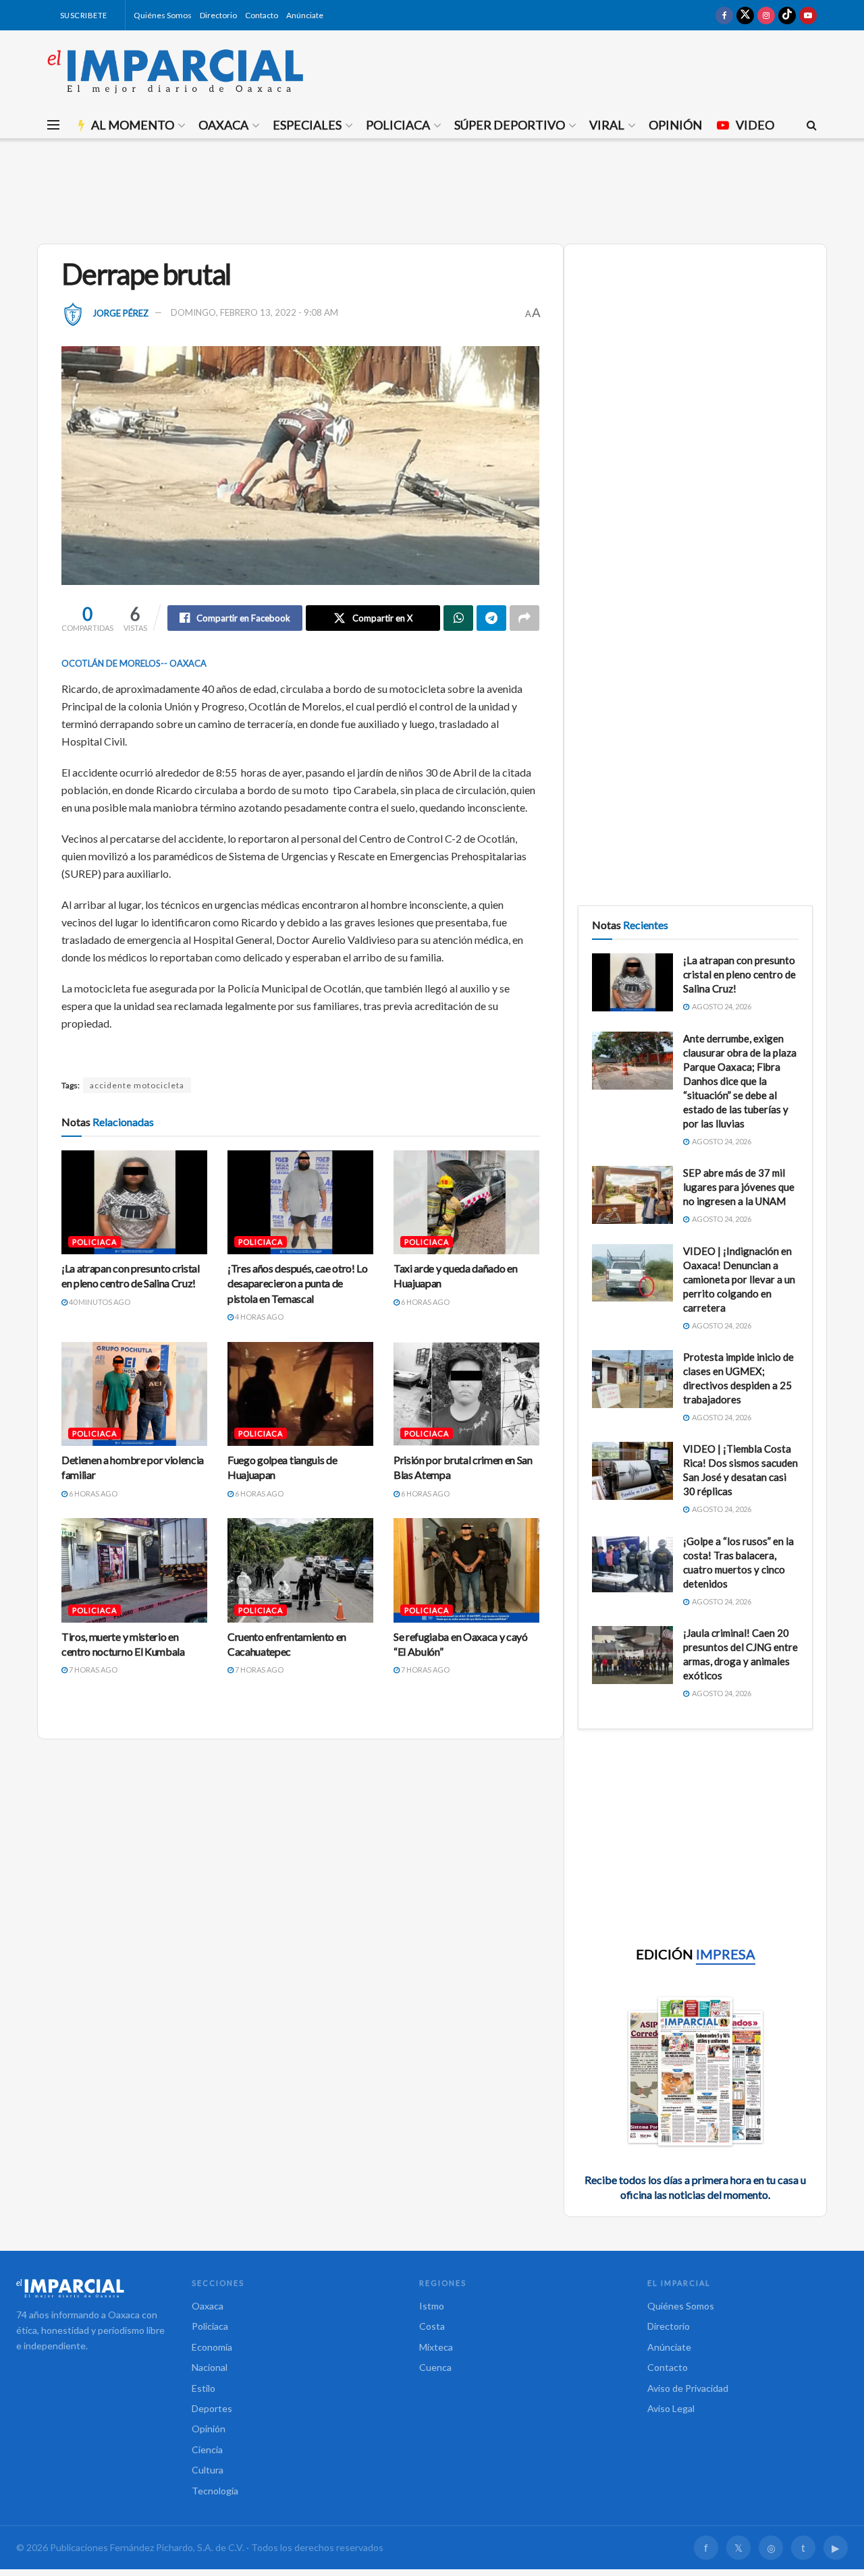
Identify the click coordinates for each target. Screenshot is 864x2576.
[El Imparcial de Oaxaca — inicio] (90, 2288)
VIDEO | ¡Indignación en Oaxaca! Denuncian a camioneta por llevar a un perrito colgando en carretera (739, 1279)
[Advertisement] (432, 189)
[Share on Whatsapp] (458, 618)
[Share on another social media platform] (524, 618)
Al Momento (133, 125)
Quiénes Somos (163, 15)
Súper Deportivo (510, 125)
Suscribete (83, 15)
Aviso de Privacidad (688, 2388)
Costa (432, 2326)
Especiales (307, 125)
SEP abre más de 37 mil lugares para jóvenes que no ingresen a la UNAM (739, 1187)
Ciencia (207, 2449)
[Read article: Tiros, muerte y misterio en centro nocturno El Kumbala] (134, 1570)
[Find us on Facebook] (724, 15)
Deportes (212, 2408)
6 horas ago (425, 1302)
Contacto (262, 15)
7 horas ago (92, 1670)
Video (755, 125)
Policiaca (398, 125)
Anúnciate (305, 15)
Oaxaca (223, 125)
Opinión (675, 125)
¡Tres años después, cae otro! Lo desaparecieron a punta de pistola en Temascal (298, 1283)
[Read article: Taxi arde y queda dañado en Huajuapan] (466, 1202)
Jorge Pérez (120, 312)
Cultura (208, 2470)
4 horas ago (259, 1317)
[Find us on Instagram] (766, 15)
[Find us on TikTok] (787, 15)
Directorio (218, 15)
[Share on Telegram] (491, 618)
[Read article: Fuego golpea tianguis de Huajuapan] (300, 1394)
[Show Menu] (53, 125)
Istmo (432, 2306)
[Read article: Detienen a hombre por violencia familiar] (134, 1394)
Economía (212, 2347)
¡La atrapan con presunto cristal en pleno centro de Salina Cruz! (739, 974)
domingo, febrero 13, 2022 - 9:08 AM (254, 312)
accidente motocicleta (137, 1085)
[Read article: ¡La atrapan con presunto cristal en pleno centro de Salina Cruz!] (134, 1202)
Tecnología (215, 2491)
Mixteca (436, 2347)
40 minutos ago (99, 1302)
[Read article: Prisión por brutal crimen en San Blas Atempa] (466, 1394)
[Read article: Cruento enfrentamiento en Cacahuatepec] (300, 1570)
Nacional (210, 2367)
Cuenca (435, 2367)
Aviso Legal (671, 2408)
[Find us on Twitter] (745, 15)
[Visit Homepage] (175, 71)
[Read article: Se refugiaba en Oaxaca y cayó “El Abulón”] (466, 1570)
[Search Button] (812, 125)
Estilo (204, 2388)
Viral (607, 125)
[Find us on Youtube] (808, 15)
